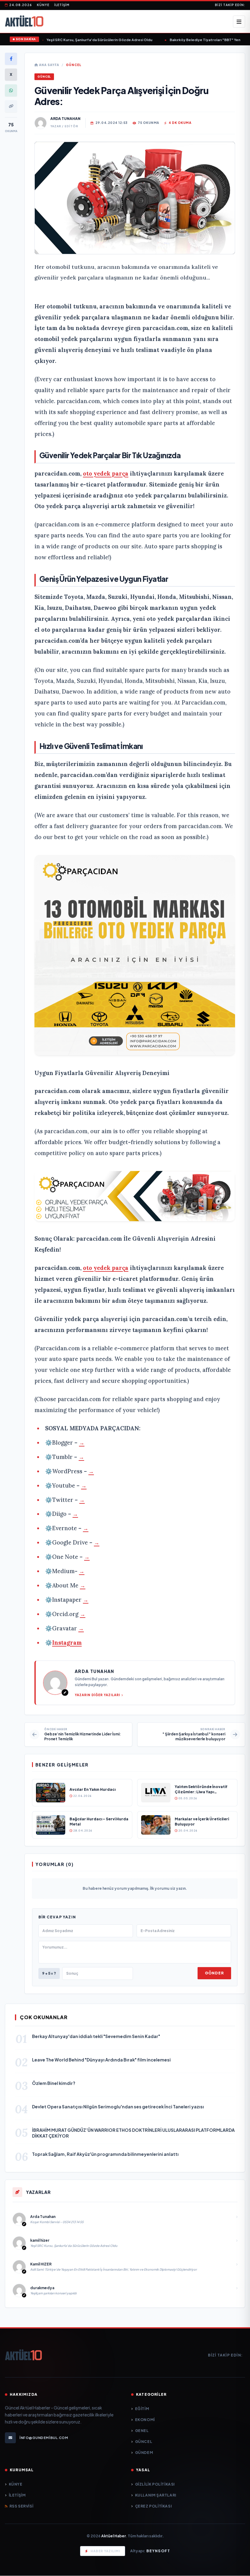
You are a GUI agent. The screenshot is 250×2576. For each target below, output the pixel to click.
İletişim (62, 5)
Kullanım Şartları (156, 2495)
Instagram (67, 1643)
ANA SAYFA (49, 65)
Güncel (74, 65)
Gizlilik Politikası (155, 2484)
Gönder (214, 1973)
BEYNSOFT (158, 2551)
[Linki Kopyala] (11, 106)
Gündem (144, 2453)
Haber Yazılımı (105, 2551)
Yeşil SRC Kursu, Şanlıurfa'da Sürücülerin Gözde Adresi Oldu (89, 40)
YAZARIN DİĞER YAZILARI (97, 1695)
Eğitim (142, 2409)
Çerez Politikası (153, 2506)
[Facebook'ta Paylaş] (11, 59)
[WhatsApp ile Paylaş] (11, 90)
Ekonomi (145, 2420)
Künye (43, 5)
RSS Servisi (21, 2506)
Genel (142, 2431)
